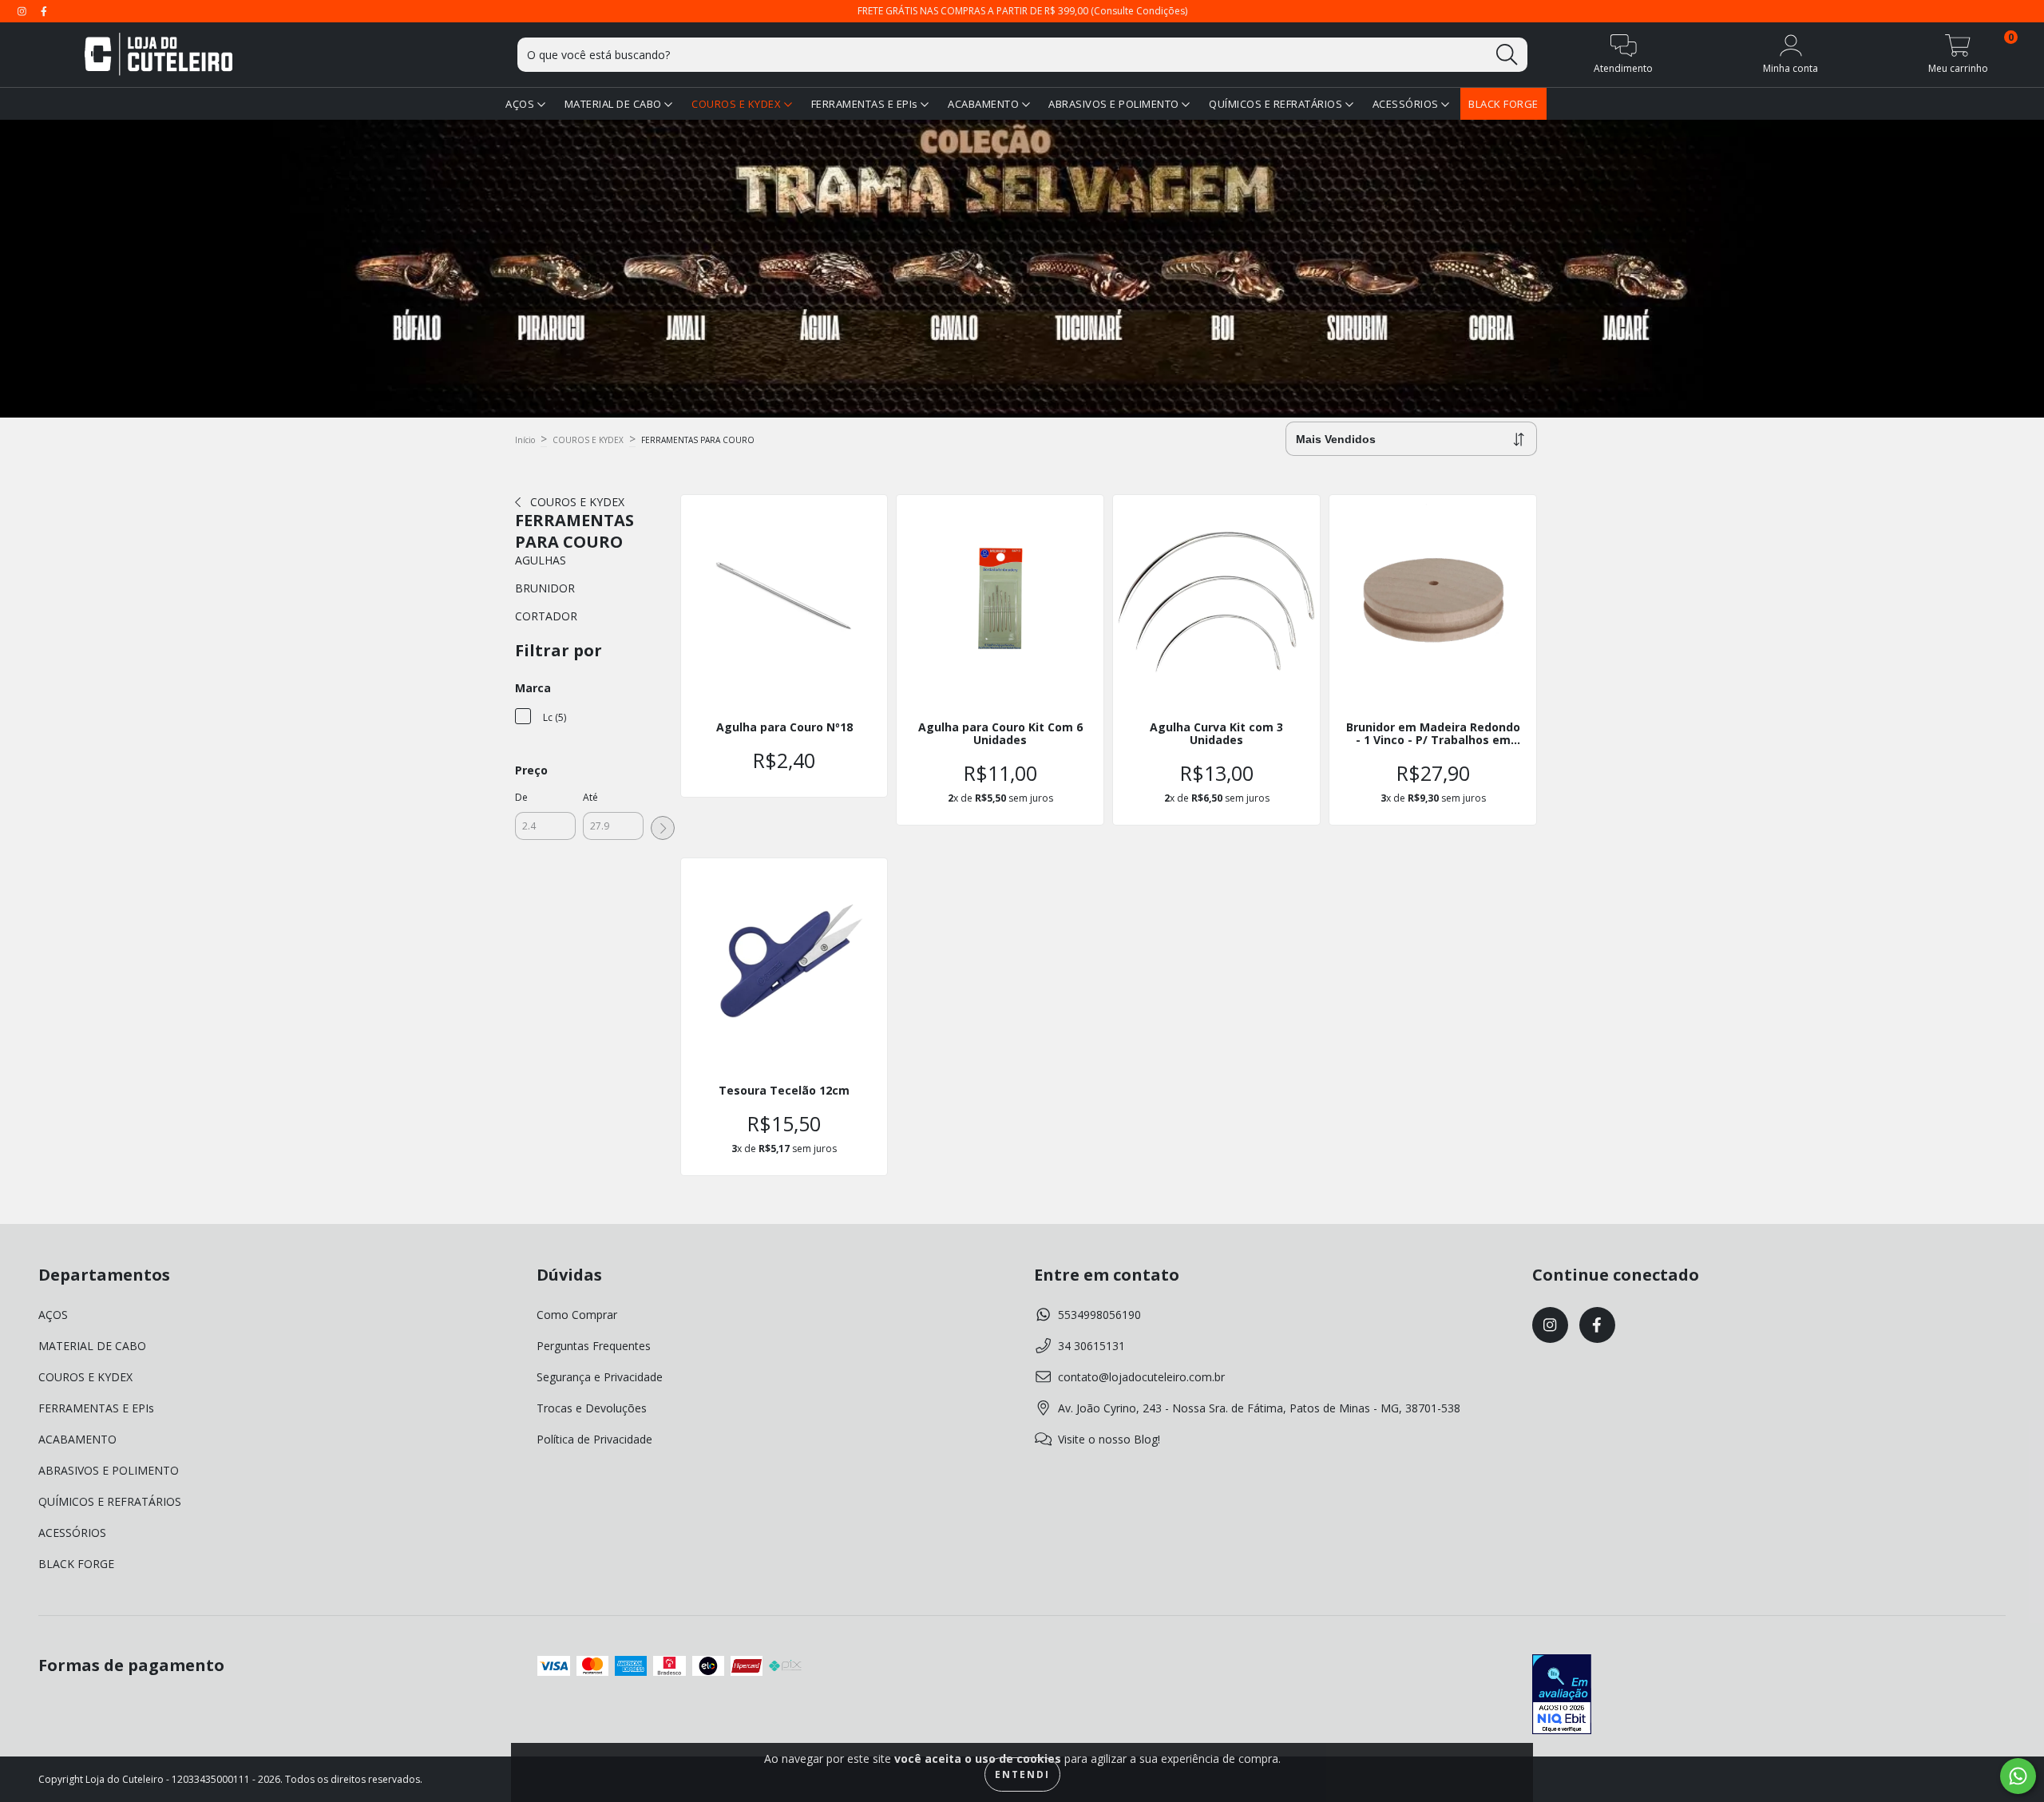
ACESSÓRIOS (1407, 104)
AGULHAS (541, 560)
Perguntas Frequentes (594, 1346)
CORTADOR (546, 616)
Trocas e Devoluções (592, 1408)
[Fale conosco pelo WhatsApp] (2018, 1776)
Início (525, 440)
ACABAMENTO (985, 104)
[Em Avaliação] (1562, 1696)
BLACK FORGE (1503, 104)
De (521, 797)
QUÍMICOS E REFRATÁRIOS (1277, 104)
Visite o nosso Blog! (1109, 1439)
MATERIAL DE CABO (615, 104)
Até (590, 797)
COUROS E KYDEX (738, 104)
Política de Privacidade (594, 1439)
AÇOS (521, 104)
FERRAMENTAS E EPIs (866, 104)
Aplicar (663, 828)
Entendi (1022, 1774)
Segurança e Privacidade (600, 1377)
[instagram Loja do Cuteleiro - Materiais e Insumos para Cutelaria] (24, 11)
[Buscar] (1507, 55)
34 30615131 (1091, 1346)
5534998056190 (1099, 1315)
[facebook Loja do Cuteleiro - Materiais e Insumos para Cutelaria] (44, 11)
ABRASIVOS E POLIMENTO (1115, 104)
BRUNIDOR (545, 588)
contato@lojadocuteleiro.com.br (1141, 1377)
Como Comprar (577, 1315)
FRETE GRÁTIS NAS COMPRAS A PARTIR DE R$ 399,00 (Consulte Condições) (1022, 11)
